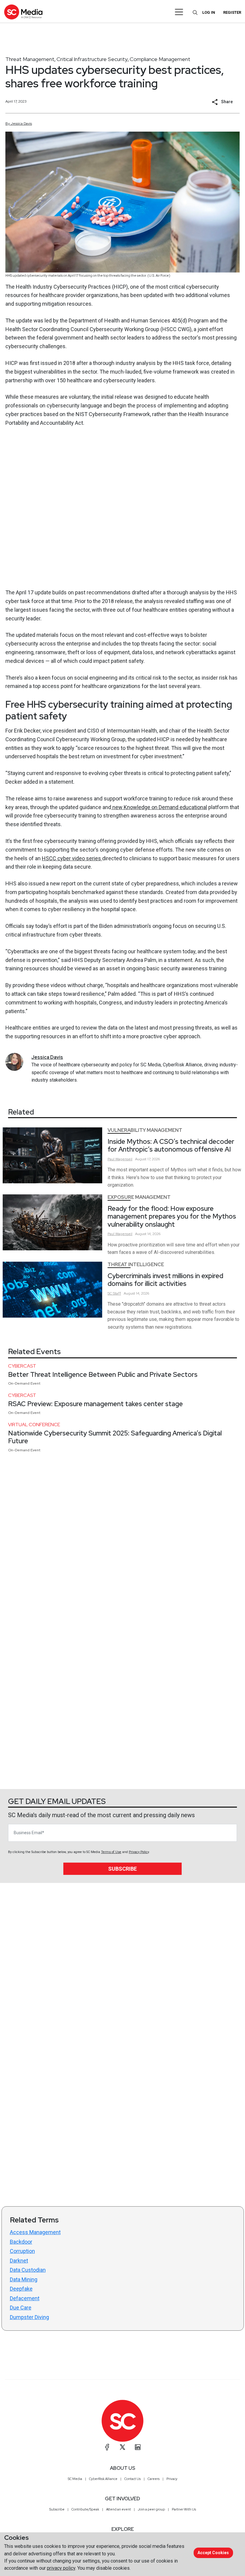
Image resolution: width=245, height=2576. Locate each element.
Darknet (19, 2261)
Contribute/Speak (85, 2509)
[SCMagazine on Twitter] (122, 2447)
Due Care (21, 2308)
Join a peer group (151, 2509)
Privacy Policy (139, 1852)
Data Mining (24, 2279)
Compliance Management (160, 59)
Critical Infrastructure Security (92, 59)
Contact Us (133, 2479)
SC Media (75, 2479)
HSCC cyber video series (72, 858)
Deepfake (21, 2289)
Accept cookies (213, 2553)
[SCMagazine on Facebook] (107, 2447)
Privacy (172, 2479)
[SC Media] (23, 12)
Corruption (22, 2251)
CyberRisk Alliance (103, 2479)
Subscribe (122, 1869)
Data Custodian (28, 2270)
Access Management (35, 2232)
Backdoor (21, 2242)
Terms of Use (111, 1852)
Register (232, 12)
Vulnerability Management (145, 1130)
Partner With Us (184, 2509)
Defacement (25, 2298)
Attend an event (118, 2509)
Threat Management (30, 59)
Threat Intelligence (136, 1265)
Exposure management (139, 1197)
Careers (154, 2479)
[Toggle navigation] (179, 12)
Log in (209, 12)
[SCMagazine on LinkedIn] (138, 2447)
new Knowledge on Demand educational (159, 807)
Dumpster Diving (29, 2317)
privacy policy (61, 2568)
